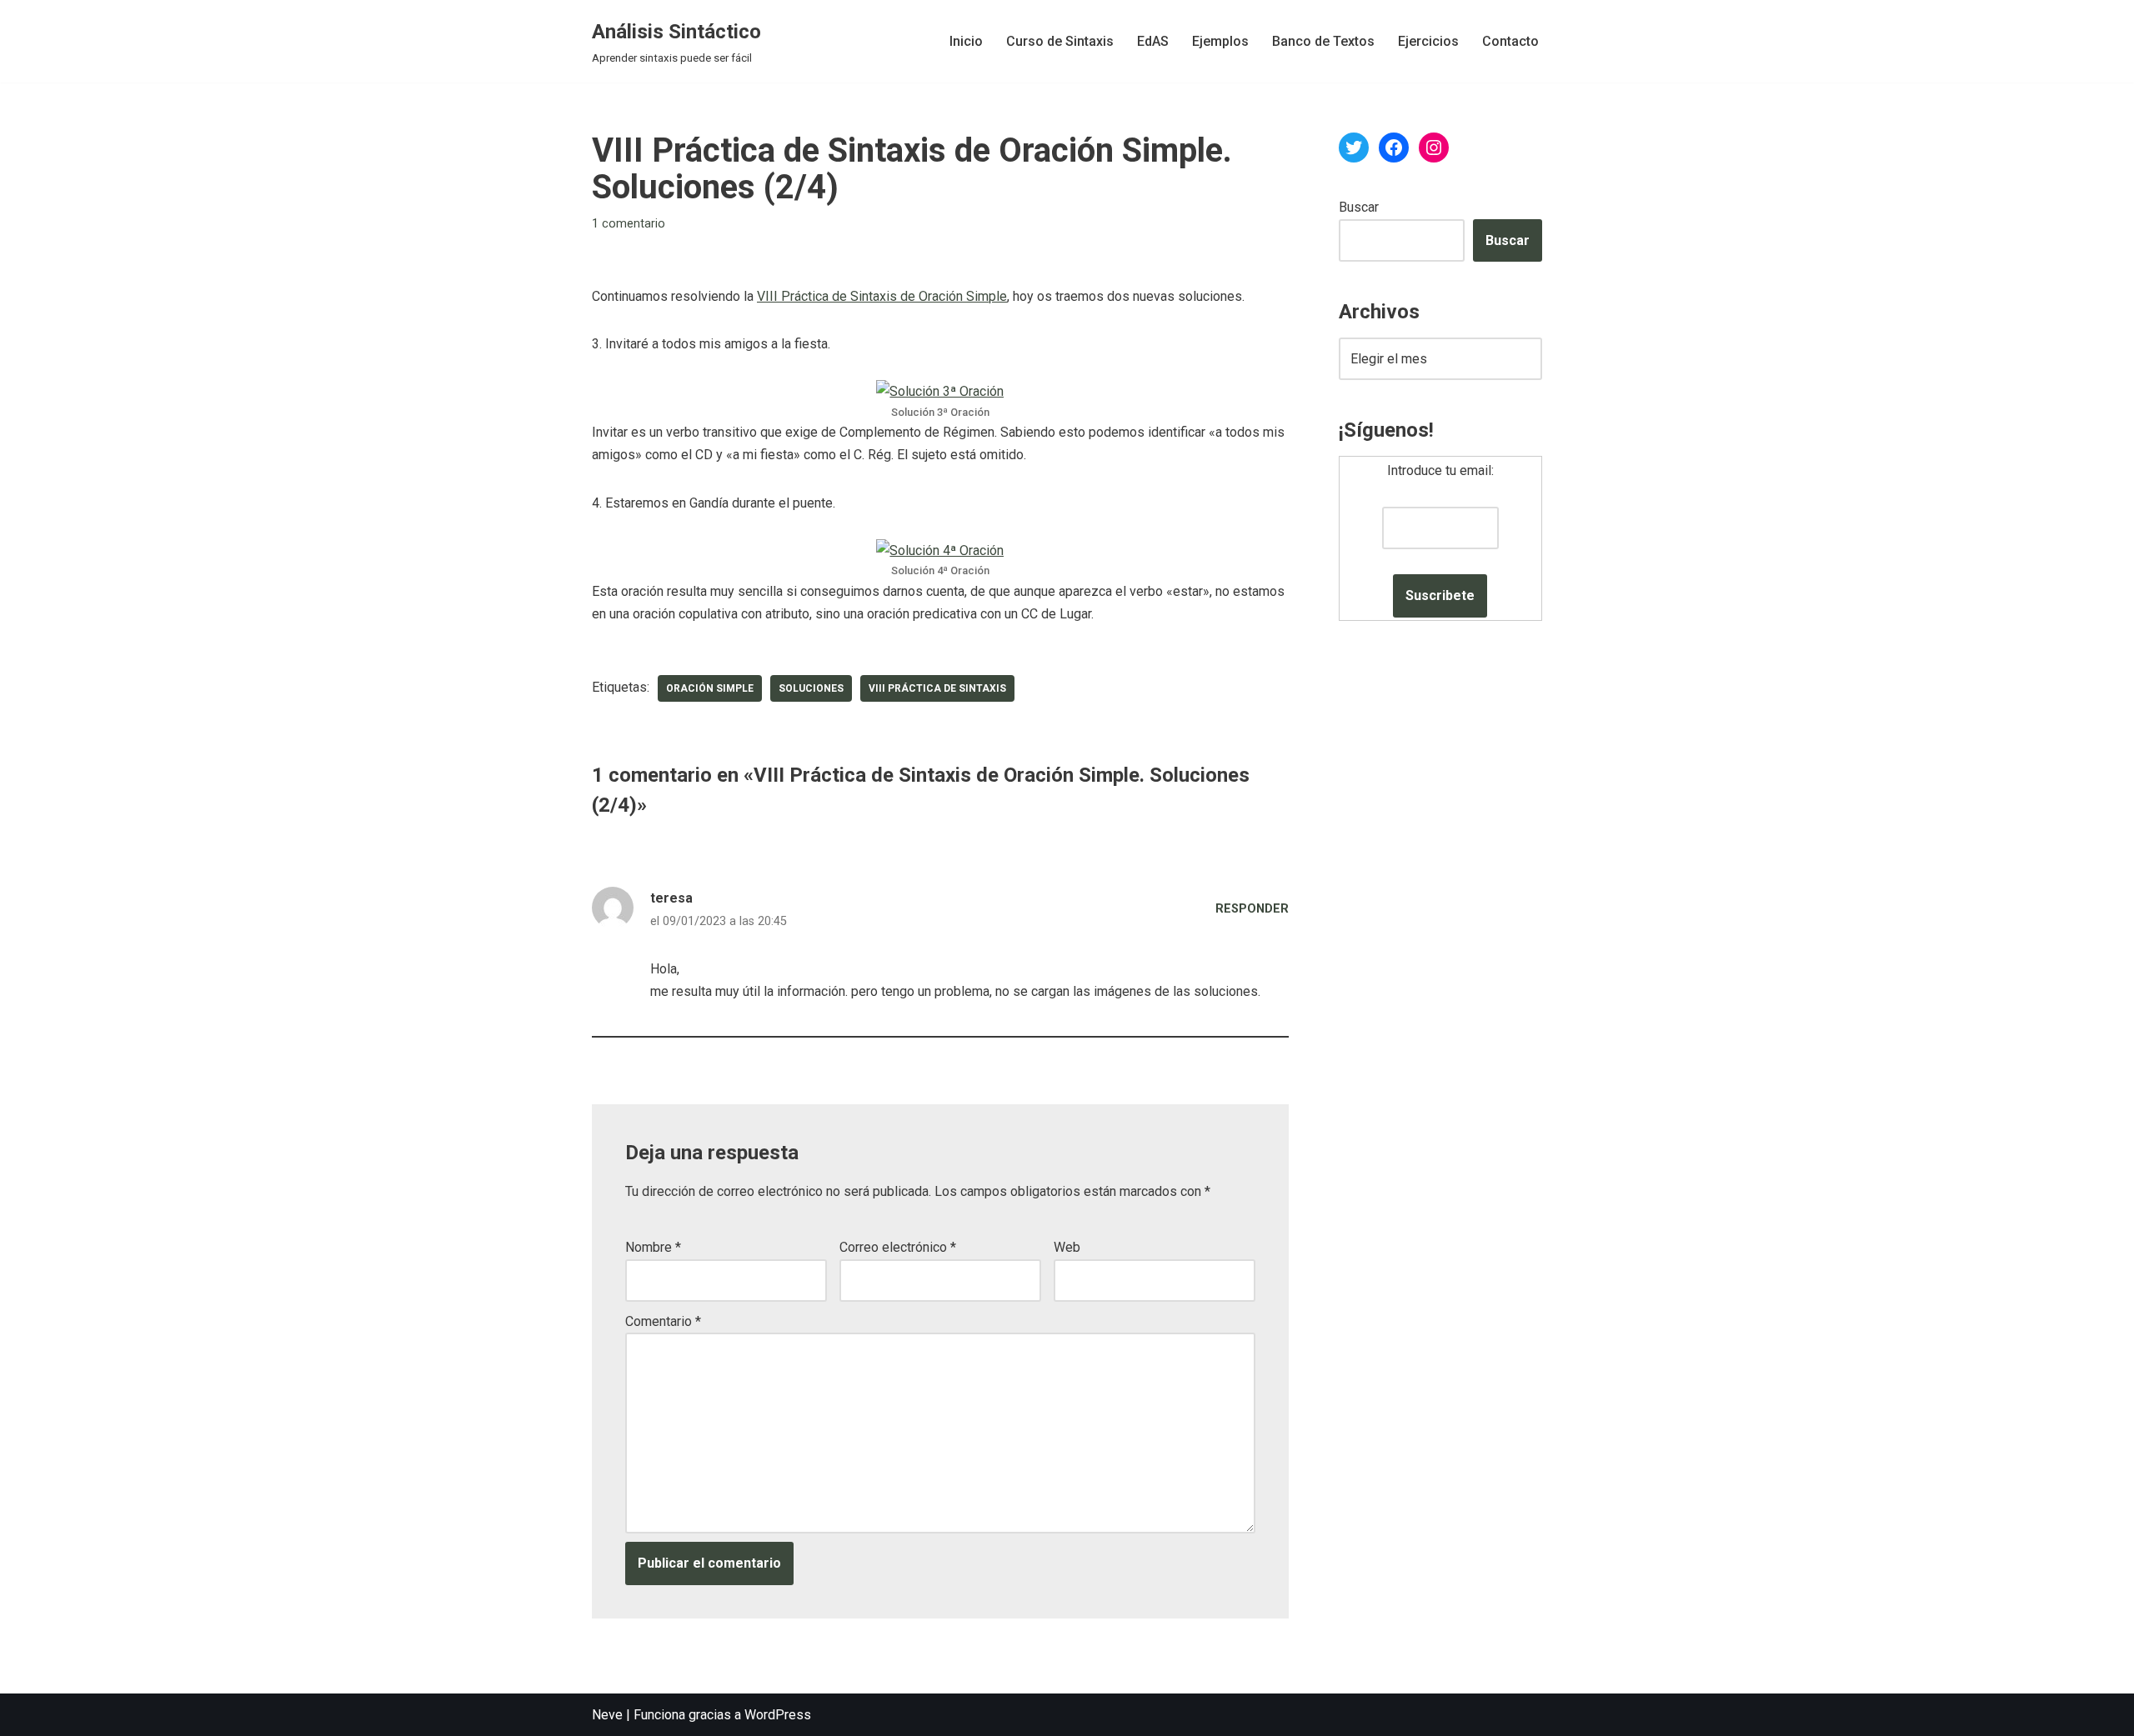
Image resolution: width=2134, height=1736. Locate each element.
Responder (1252, 909)
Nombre (653, 1247)
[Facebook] (1394, 148)
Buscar (1359, 207)
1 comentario (629, 224)
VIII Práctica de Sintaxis (937, 688)
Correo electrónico (898, 1247)
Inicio (966, 41)
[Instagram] (1434, 148)
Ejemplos (1220, 41)
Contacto (1510, 41)
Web (1067, 1247)
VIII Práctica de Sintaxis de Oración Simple (882, 296)
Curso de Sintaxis (1060, 41)
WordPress (778, 1715)
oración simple (710, 688)
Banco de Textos (1323, 41)
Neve (607, 1715)
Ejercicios (1428, 41)
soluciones (811, 688)
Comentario (663, 1321)
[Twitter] (1354, 148)
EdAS (1153, 41)
